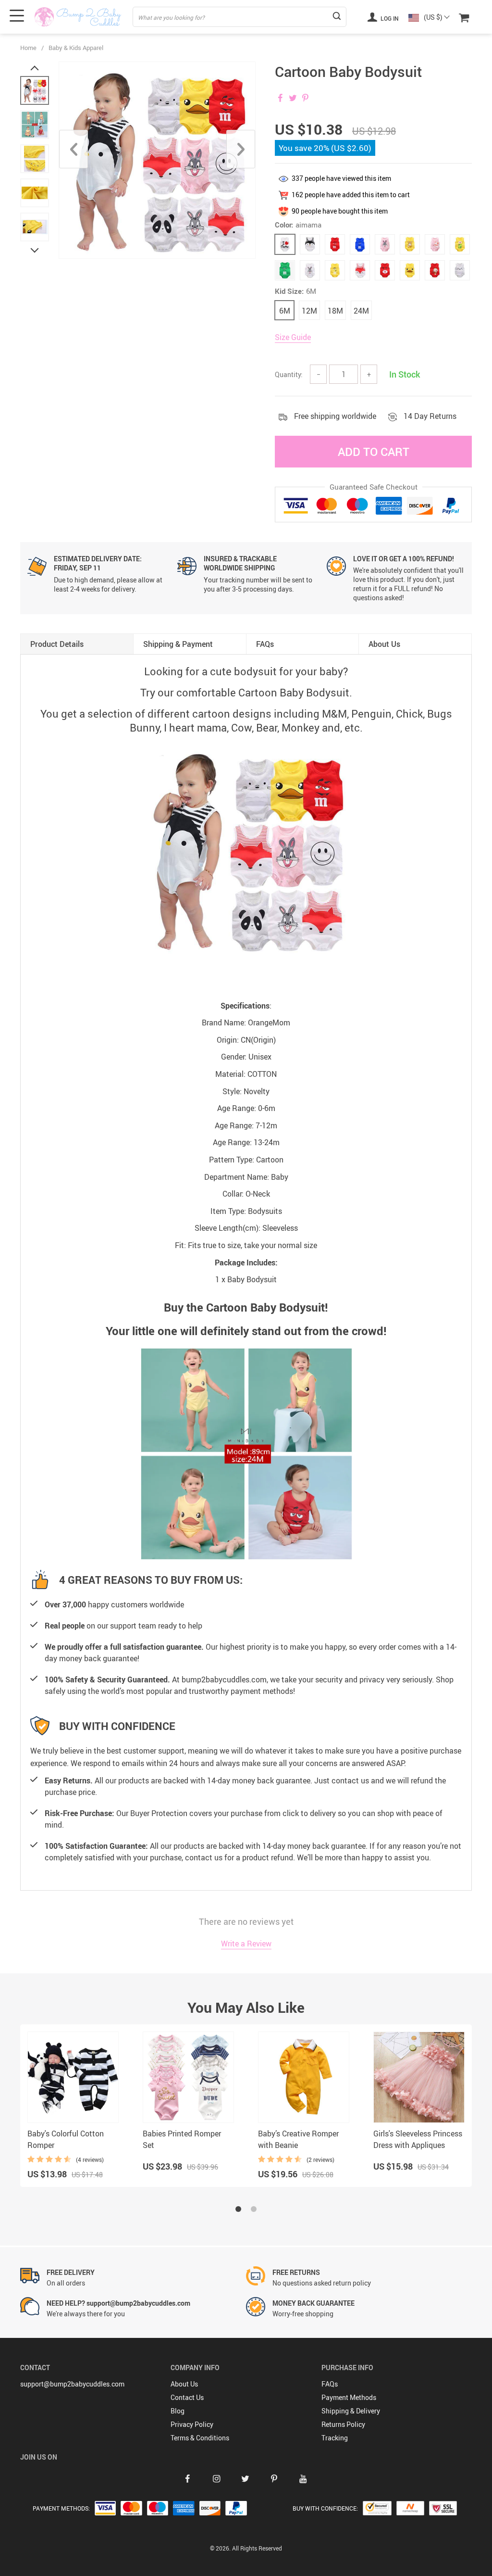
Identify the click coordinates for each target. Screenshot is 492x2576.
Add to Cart (374, 452)
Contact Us (187, 2397)
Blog (178, 2411)
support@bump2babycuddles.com (72, 2384)
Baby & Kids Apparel (76, 48)
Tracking (335, 2438)
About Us (184, 2384)
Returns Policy (343, 2424)
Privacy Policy (192, 2424)
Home (28, 48)
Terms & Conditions (200, 2438)
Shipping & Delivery (351, 2411)
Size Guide (293, 337)
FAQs (330, 2384)
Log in (389, 18)
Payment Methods (349, 2397)
